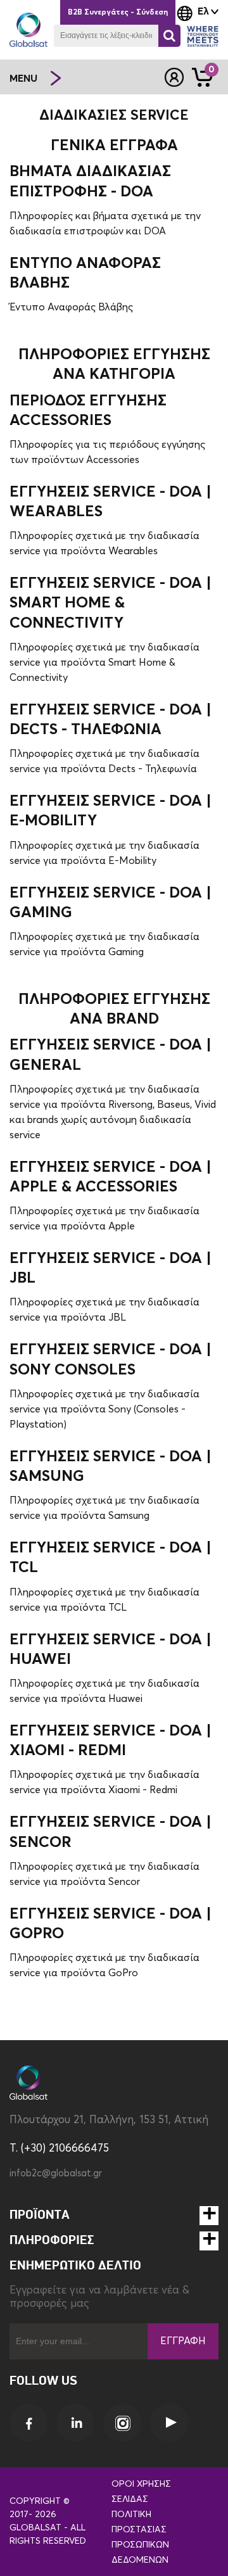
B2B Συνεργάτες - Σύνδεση (118, 13)
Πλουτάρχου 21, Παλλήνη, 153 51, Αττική (109, 2120)
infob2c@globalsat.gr (56, 2173)
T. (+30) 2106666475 (59, 2149)
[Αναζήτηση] (169, 36)
